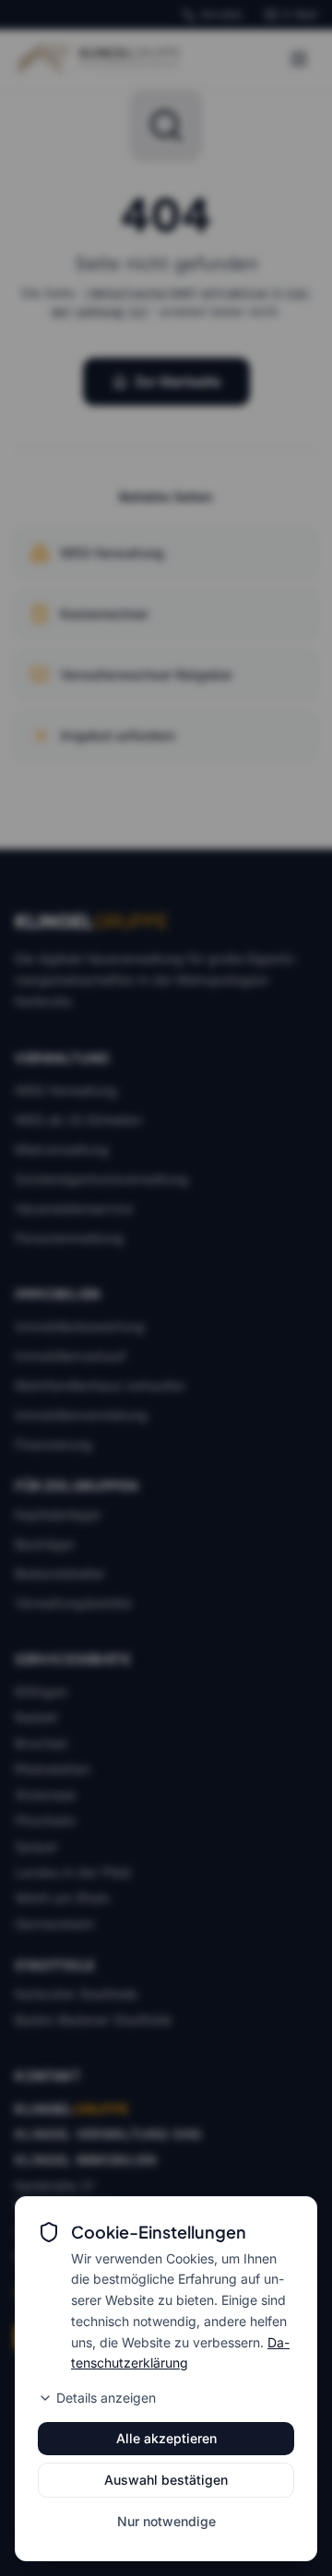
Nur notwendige (166, 2521)
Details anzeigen (106, 2398)
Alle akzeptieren (166, 2438)
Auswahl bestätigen (166, 2480)
